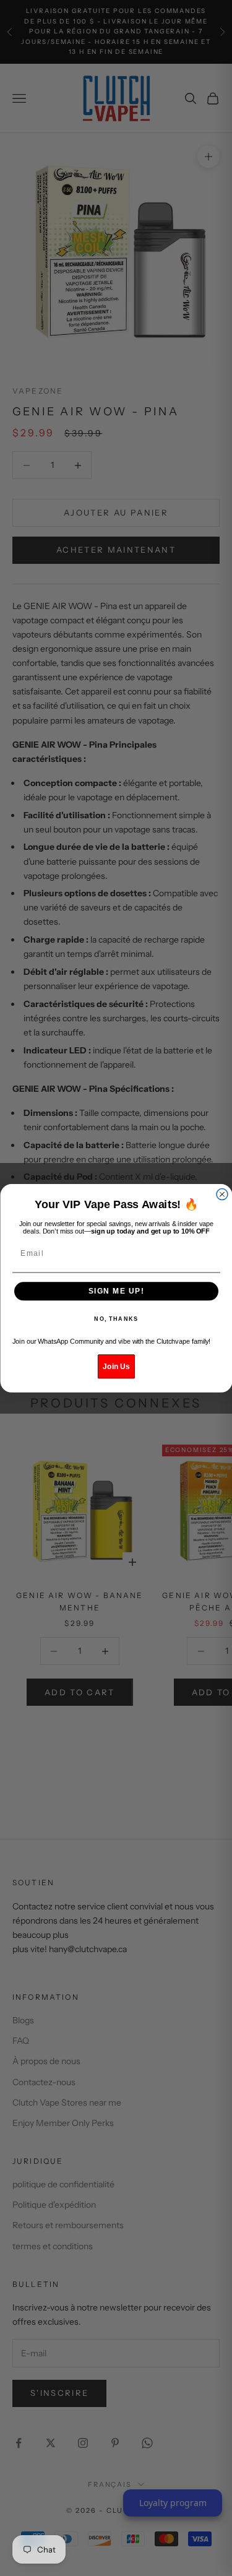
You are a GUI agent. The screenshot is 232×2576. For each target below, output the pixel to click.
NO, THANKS (116, 1319)
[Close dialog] (222, 1194)
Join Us (116, 1366)
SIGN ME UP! (116, 1291)
